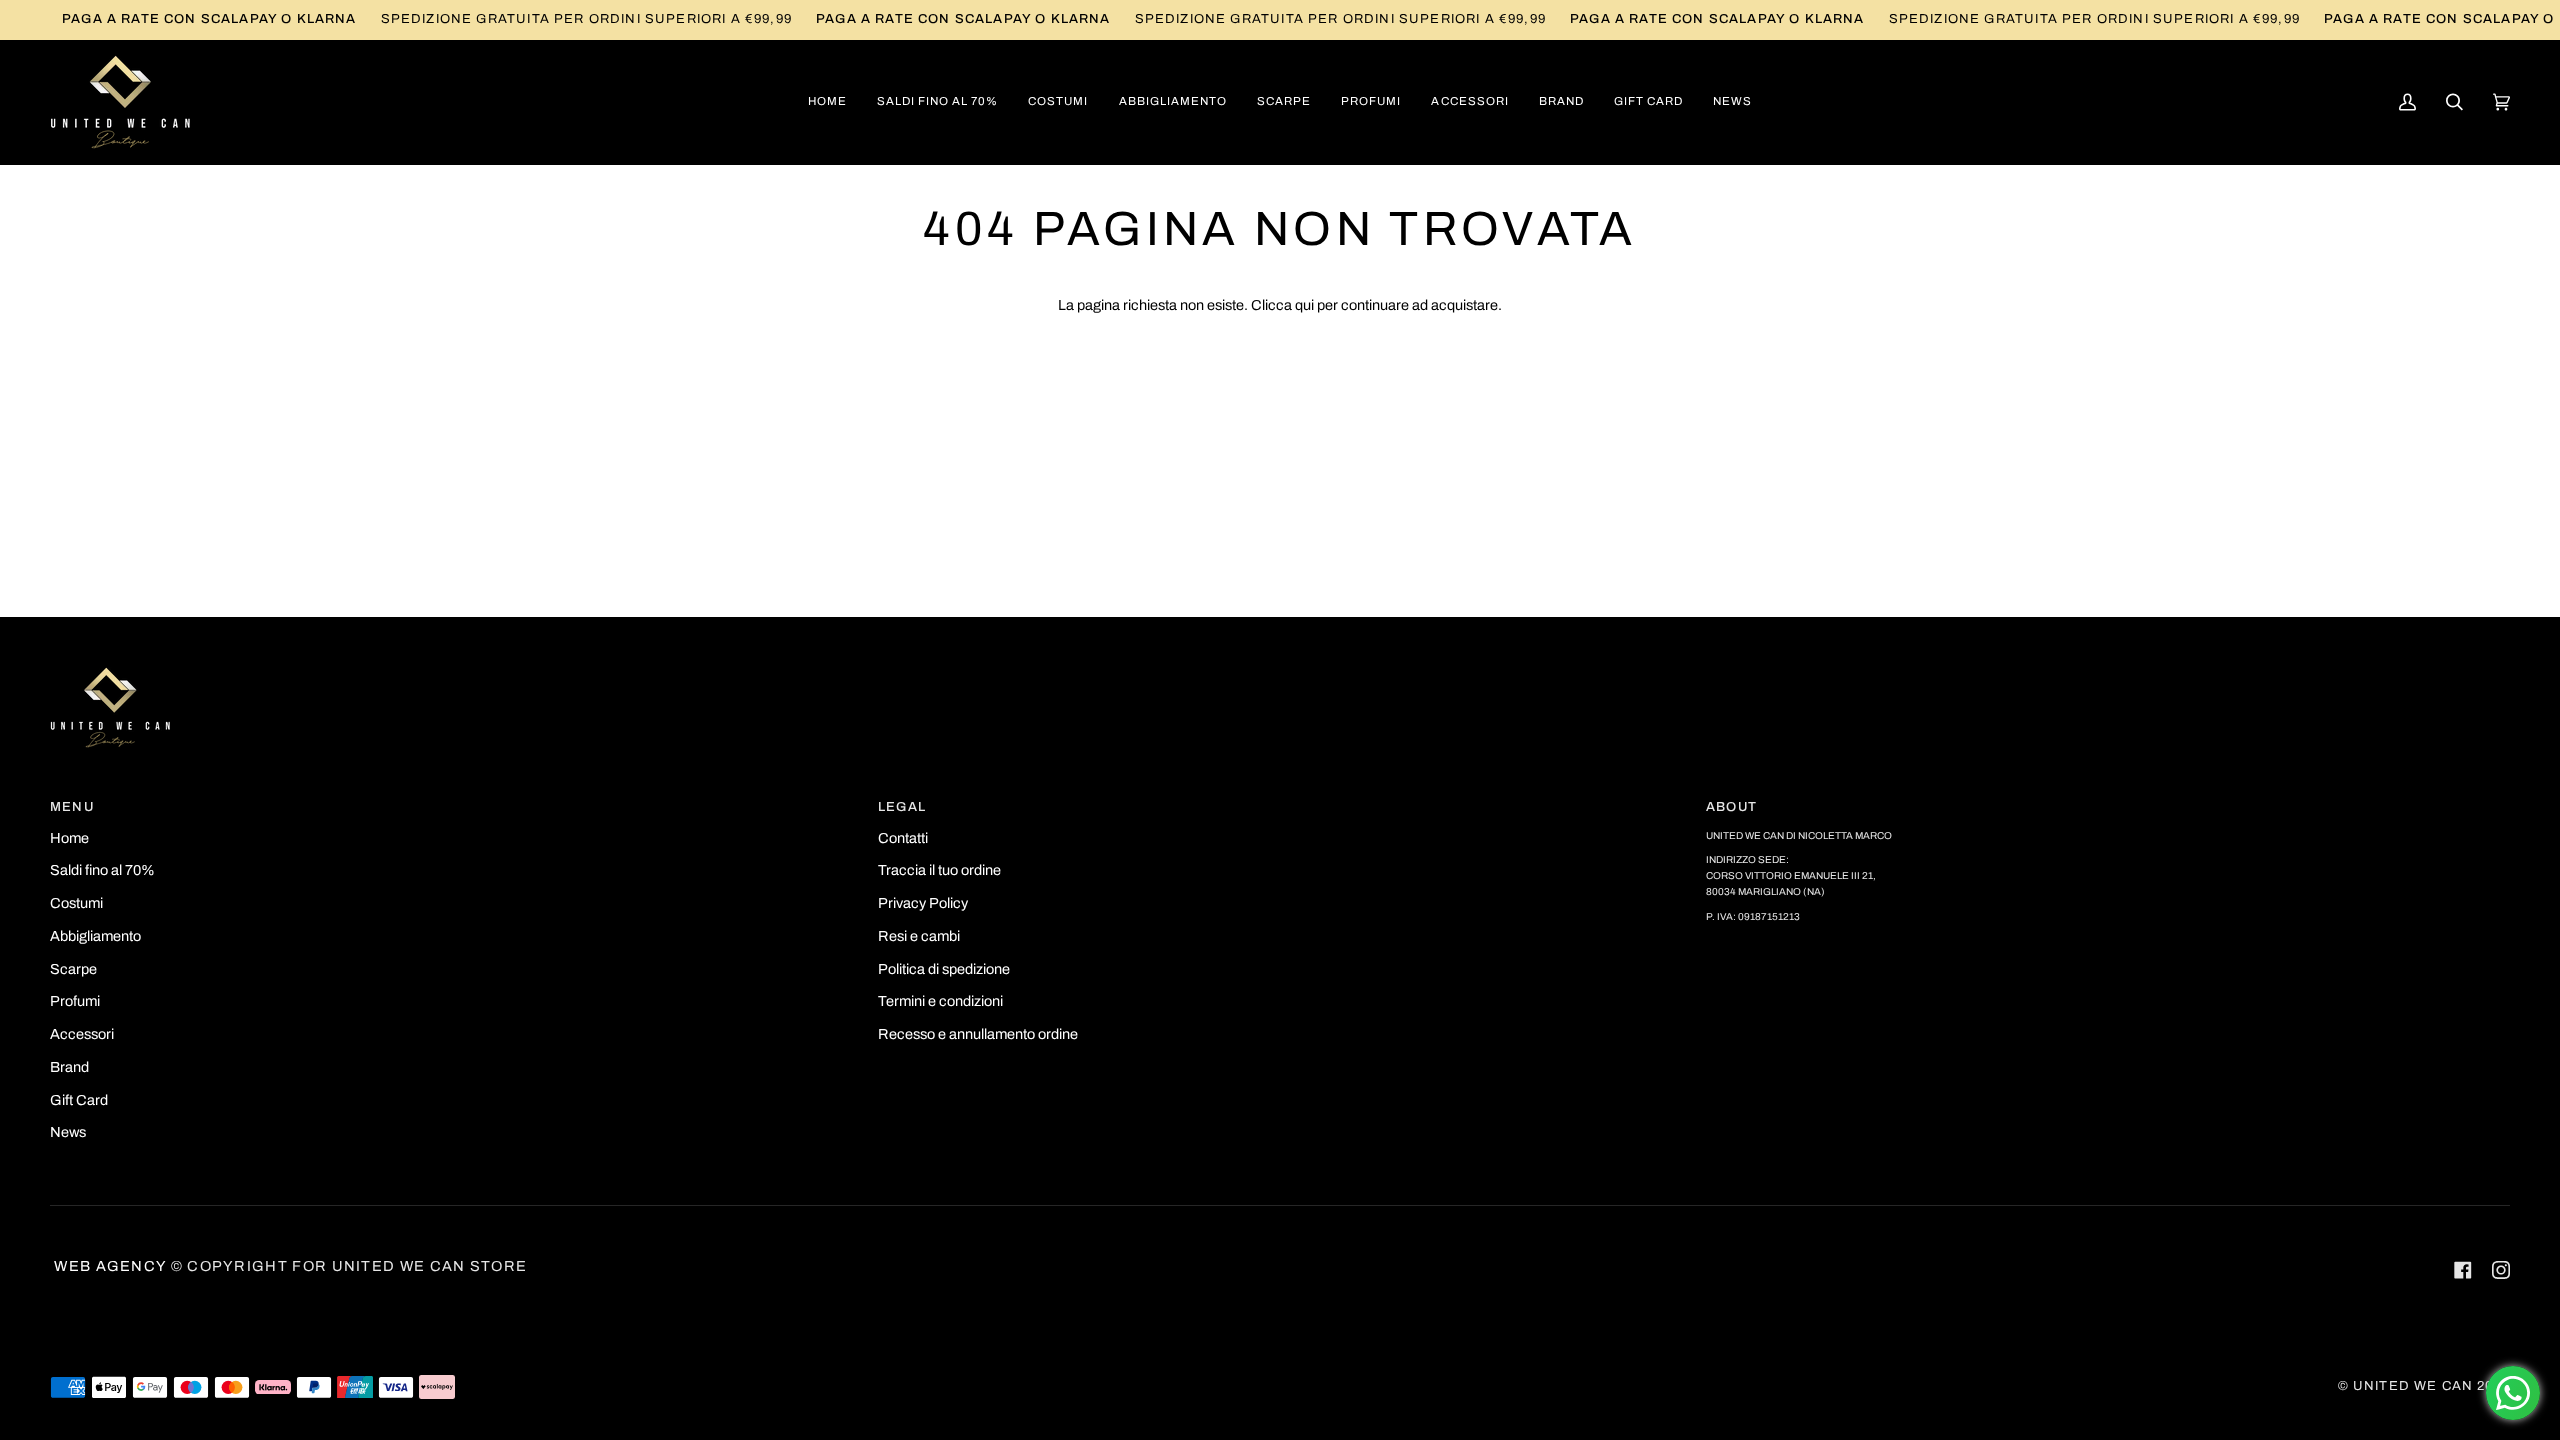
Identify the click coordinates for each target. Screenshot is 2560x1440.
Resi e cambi (919, 936)
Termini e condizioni (940, 1001)
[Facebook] (2463, 1270)
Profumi (75, 1001)
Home (69, 838)
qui (1304, 305)
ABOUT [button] (1731, 807)
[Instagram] (2501, 1270)
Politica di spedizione (944, 969)
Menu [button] (72, 807)
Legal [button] (902, 807)
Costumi (76, 903)
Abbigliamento (95, 936)
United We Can (2413, 1386)
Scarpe (73, 969)
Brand (69, 1067)
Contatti (903, 838)
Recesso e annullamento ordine (978, 1034)
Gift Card (79, 1100)
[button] (1173, 102)
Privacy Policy (923, 903)
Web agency (108, 1266)
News (68, 1132)
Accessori (82, 1034)
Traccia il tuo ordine (939, 870)
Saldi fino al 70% (102, 870)
